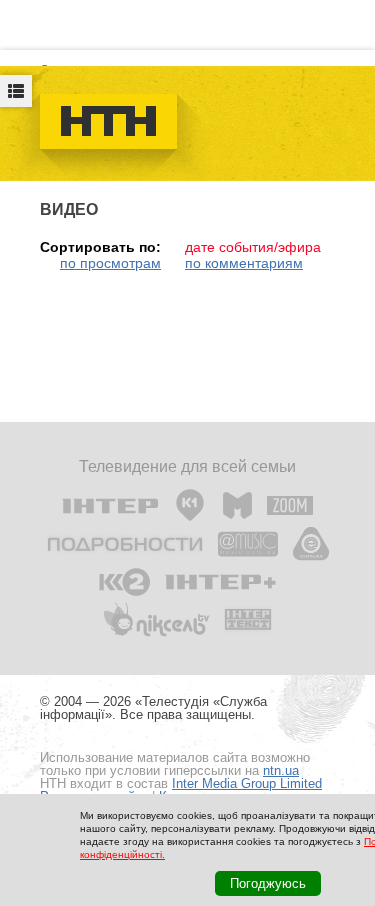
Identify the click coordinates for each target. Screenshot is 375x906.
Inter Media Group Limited (247, 783)
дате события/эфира (253, 247)
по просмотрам (110, 263)
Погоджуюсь (268, 883)
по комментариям (244, 263)
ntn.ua (281, 770)
